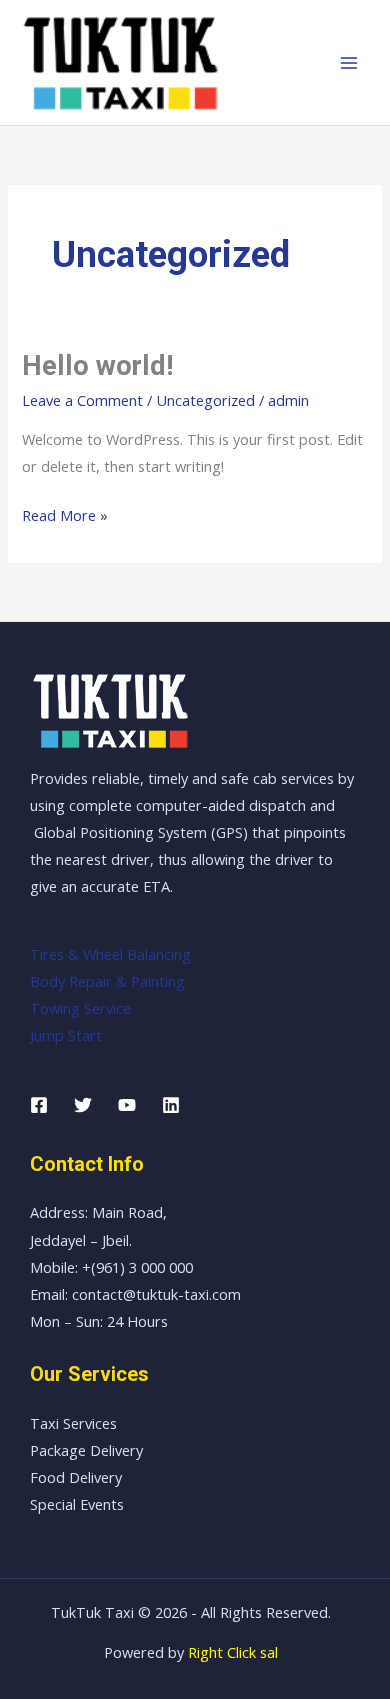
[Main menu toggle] (349, 63)
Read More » (65, 513)
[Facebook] (39, 1105)
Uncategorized (205, 400)
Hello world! (97, 366)
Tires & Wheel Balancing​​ (110, 954)
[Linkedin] (171, 1105)
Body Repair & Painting (107, 981)
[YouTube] (127, 1105)
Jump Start (66, 1035)
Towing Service (80, 1008)
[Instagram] (83, 1105)
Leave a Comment (82, 400)
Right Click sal (233, 1652)
